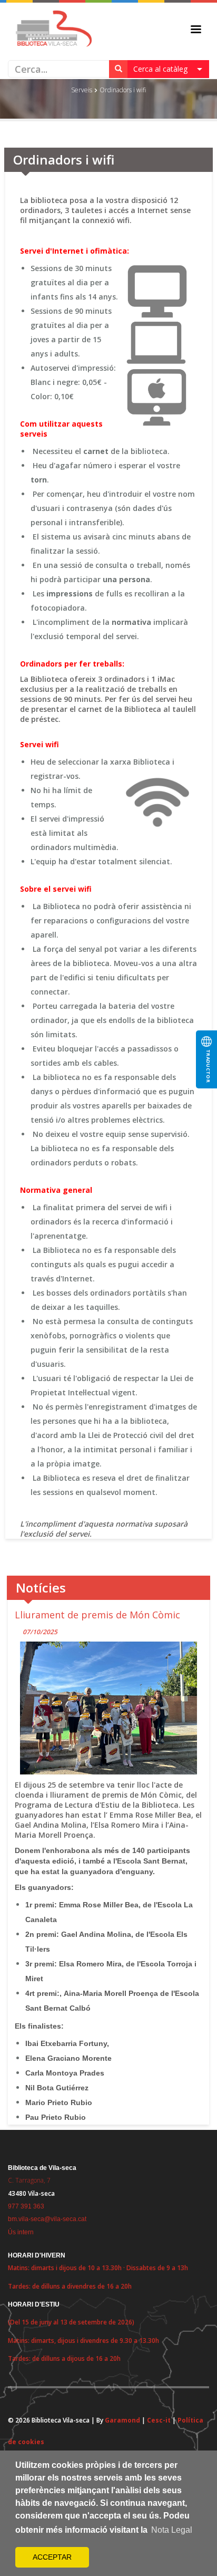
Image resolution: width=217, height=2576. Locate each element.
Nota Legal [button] (172, 2530)
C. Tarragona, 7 (29, 2180)
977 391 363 (26, 2206)
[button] (168, 69)
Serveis (82, 90)
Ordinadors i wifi (123, 90)
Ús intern (21, 2232)
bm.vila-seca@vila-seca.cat (47, 2219)
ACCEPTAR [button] (52, 2557)
